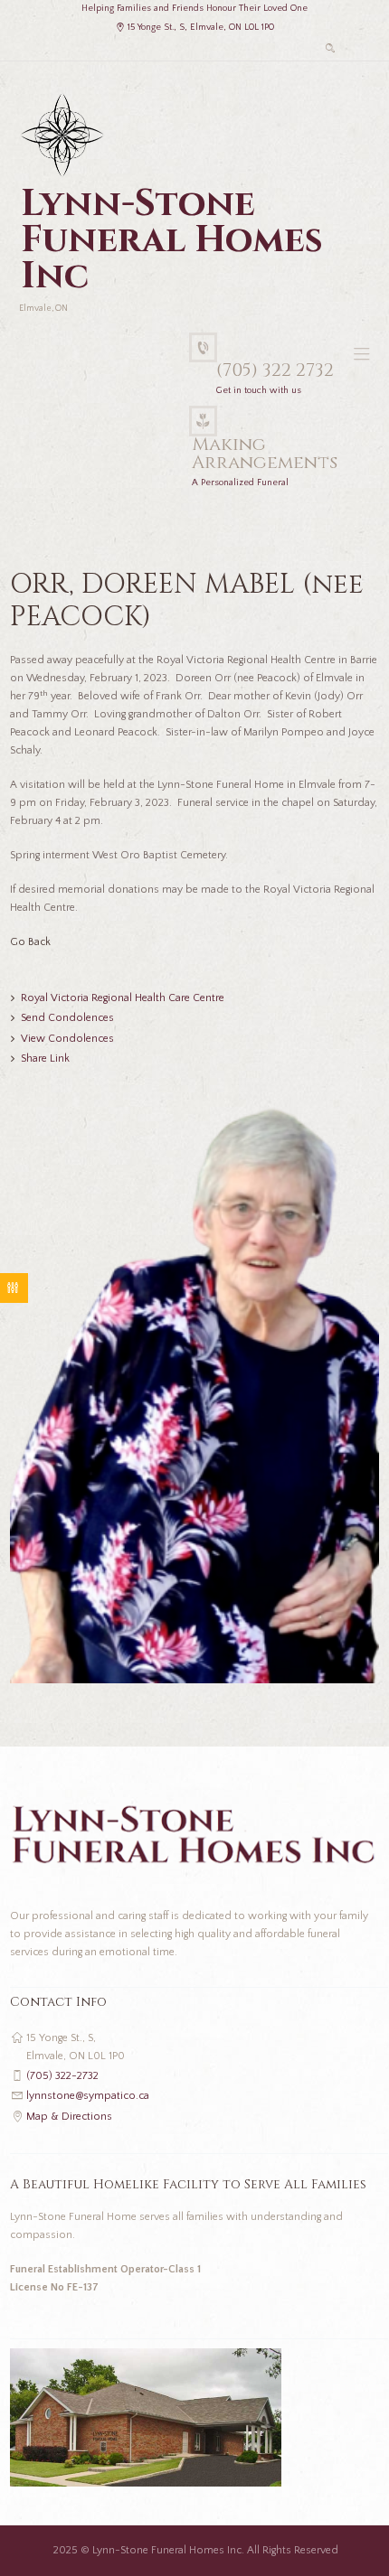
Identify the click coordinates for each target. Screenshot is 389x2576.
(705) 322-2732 (62, 2076)
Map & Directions (69, 2117)
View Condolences (67, 1039)
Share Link (45, 1059)
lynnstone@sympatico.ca (88, 2096)
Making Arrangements (265, 454)
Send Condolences (67, 1018)
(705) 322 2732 (275, 370)
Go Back (30, 942)
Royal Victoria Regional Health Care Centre (123, 998)
